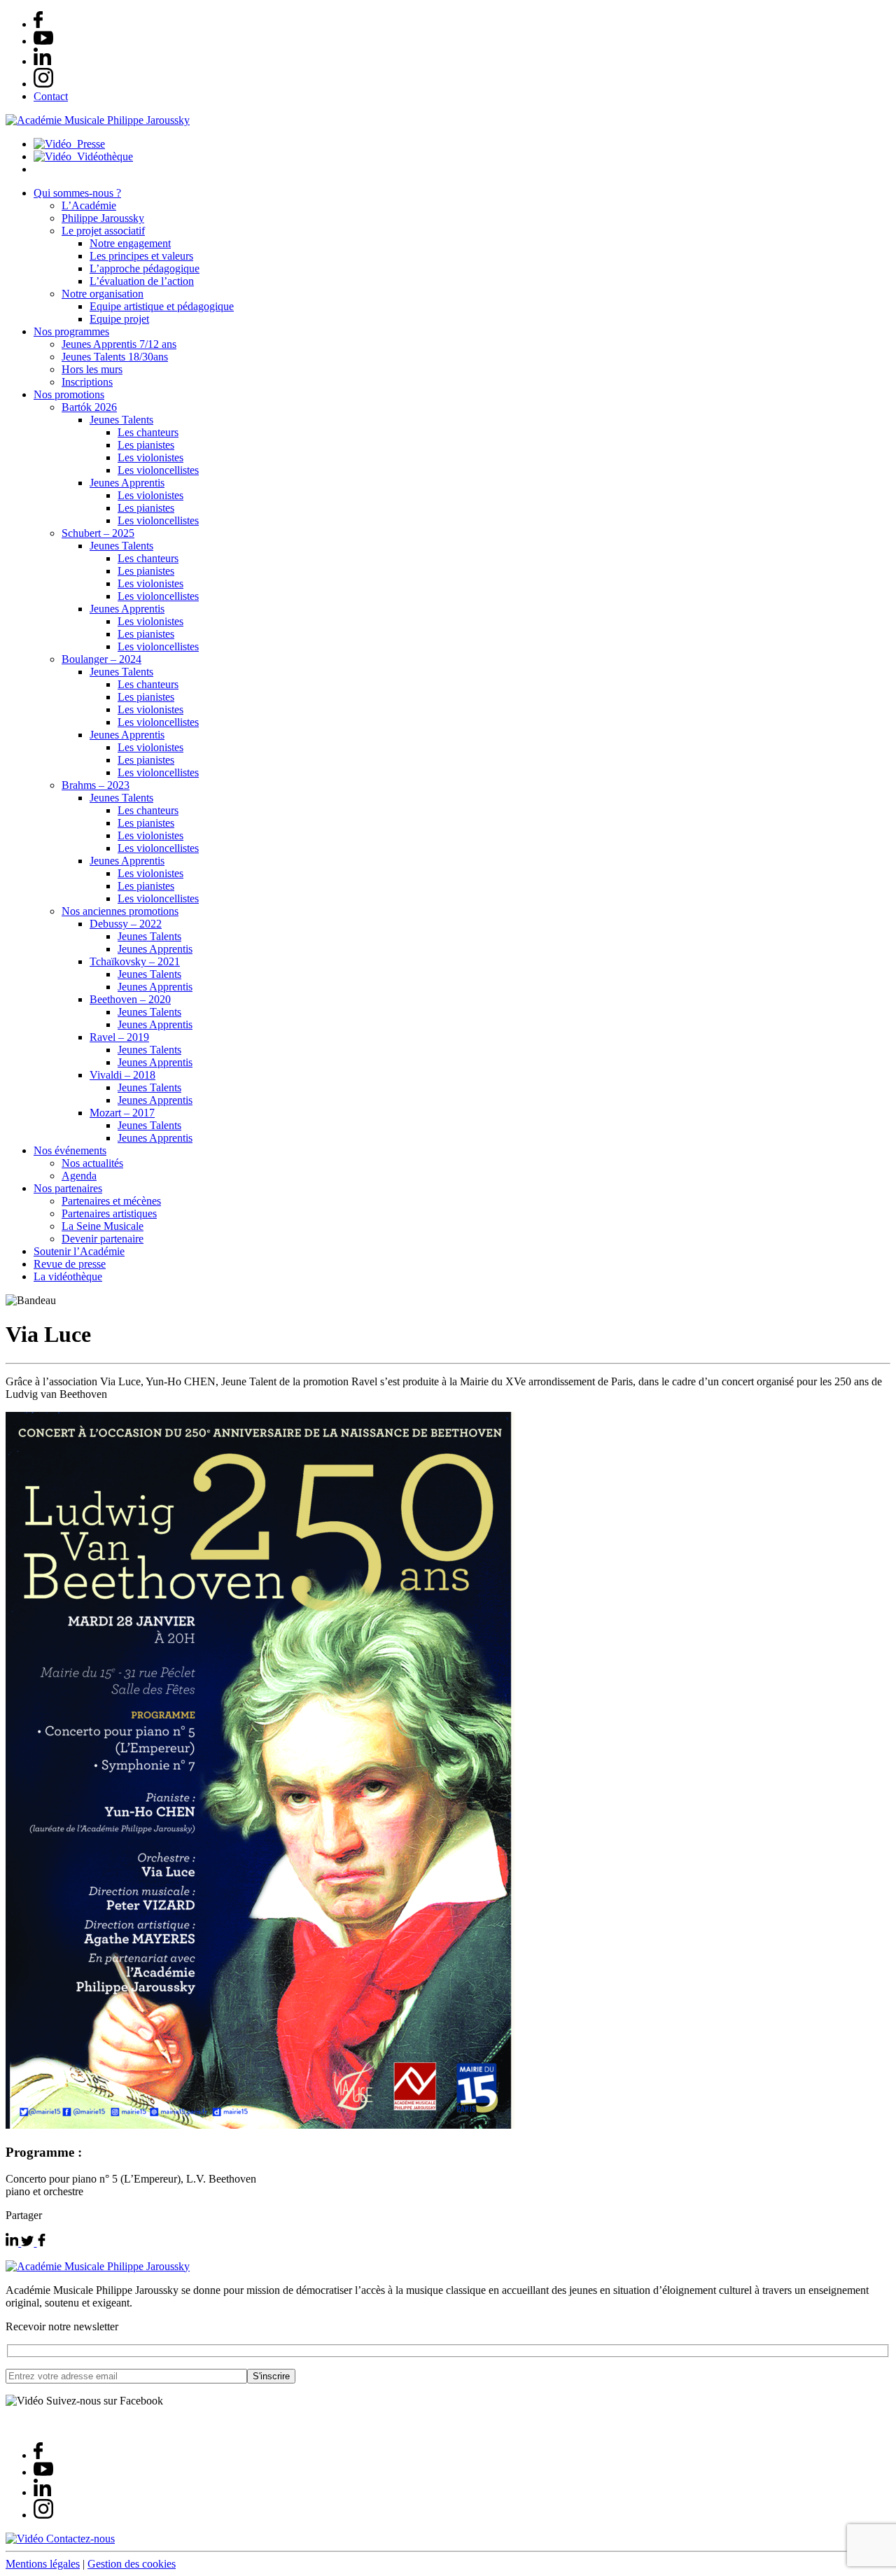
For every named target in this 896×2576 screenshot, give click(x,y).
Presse (88, 144)
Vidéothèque (102, 156)
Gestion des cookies (132, 2564)
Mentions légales (43, 2564)
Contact (51, 96)
